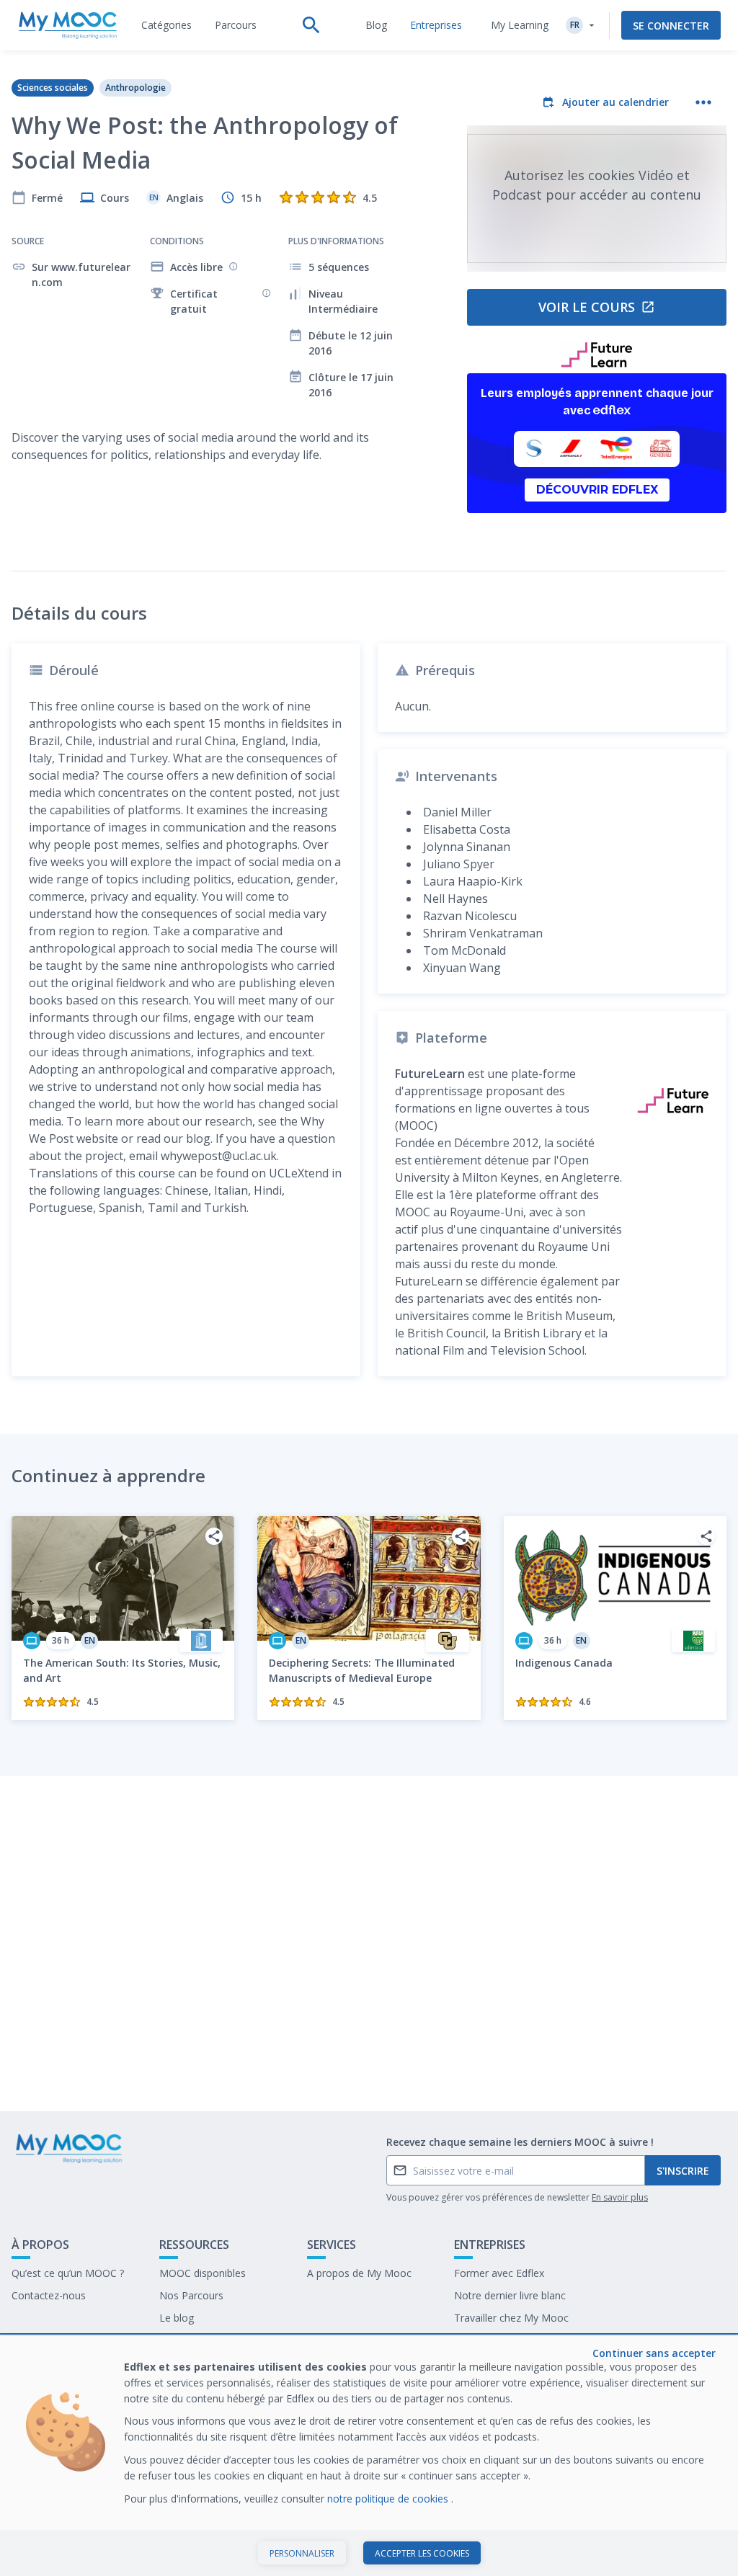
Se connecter (671, 26)
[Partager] (214, 1536)
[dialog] (369, 2456)
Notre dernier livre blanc (510, 2295)
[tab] (166, 25)
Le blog (177, 2318)
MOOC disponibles (203, 2273)
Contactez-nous (49, 2295)
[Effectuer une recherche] (311, 25)
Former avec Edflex (499, 2273)
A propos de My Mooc (359, 2273)
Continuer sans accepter (654, 2353)
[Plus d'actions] (703, 102)
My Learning (520, 25)
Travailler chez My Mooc (511, 2318)
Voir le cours (587, 307)
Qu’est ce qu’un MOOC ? (68, 2273)
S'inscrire (683, 2171)
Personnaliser (302, 2553)
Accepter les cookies (422, 2553)
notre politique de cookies (389, 2499)
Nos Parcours (191, 2295)
